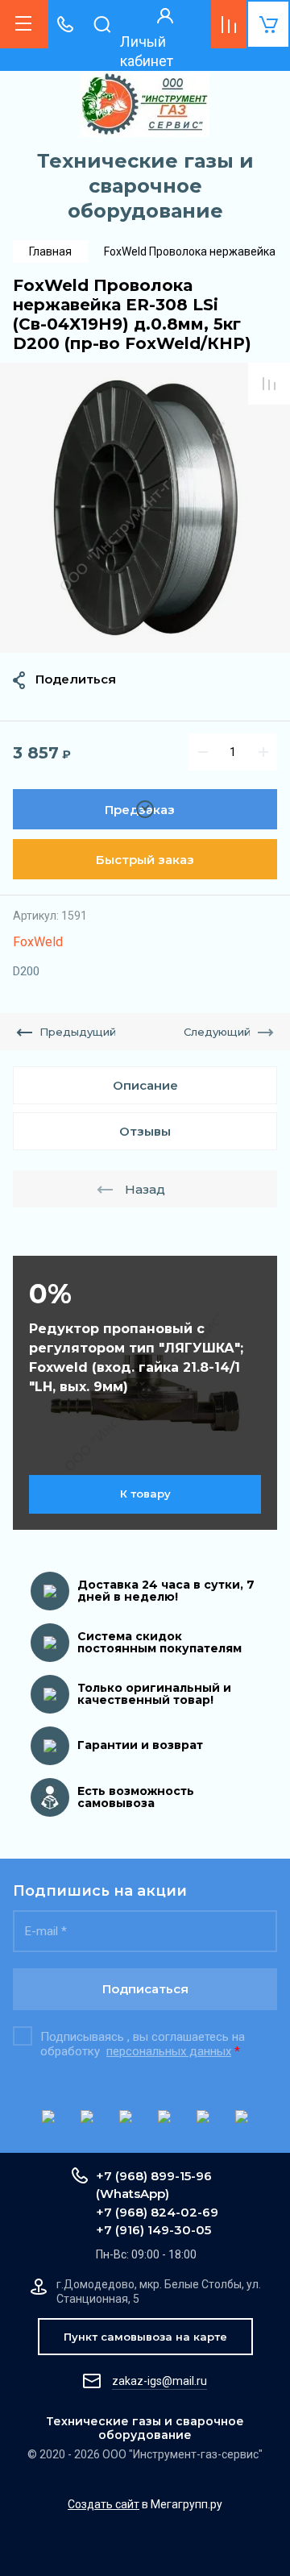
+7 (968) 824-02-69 (157, 2212)
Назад (145, 1189)
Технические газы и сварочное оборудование (145, 186)
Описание (145, 1085)
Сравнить (269, 384)
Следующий (217, 1032)
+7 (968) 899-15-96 (154, 2176)
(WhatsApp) (133, 2194)
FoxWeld (38, 942)
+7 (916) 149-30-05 (153, 2230)
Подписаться (145, 1989)
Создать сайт (104, 2504)
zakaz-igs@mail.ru (159, 2381)
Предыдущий (78, 1032)
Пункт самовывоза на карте (145, 2337)
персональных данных (169, 2051)
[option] (145, 508)
